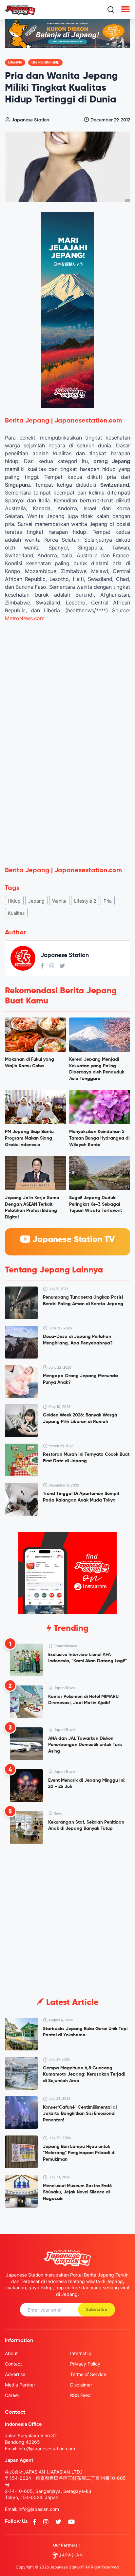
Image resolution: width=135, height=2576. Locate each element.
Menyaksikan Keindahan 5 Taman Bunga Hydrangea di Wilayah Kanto (99, 1138)
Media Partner (20, 2385)
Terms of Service (88, 2374)
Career (12, 2395)
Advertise (15, 2374)
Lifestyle (15, 62)
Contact (13, 2364)
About (11, 2353)
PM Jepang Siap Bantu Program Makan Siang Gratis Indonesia (29, 1138)
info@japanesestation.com (47, 2449)
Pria (108, 901)
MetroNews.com (25, 618)
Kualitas (16, 913)
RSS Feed (80, 2395)
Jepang (36, 901)
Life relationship (45, 62)
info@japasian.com (39, 2509)
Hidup (14, 901)
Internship (81, 2353)
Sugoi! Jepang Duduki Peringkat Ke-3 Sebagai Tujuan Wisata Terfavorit (96, 1204)
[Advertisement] (67, 784)
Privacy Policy (85, 2364)
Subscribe (96, 2310)
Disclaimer (81, 2385)
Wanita (59, 901)
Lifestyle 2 (85, 901)
